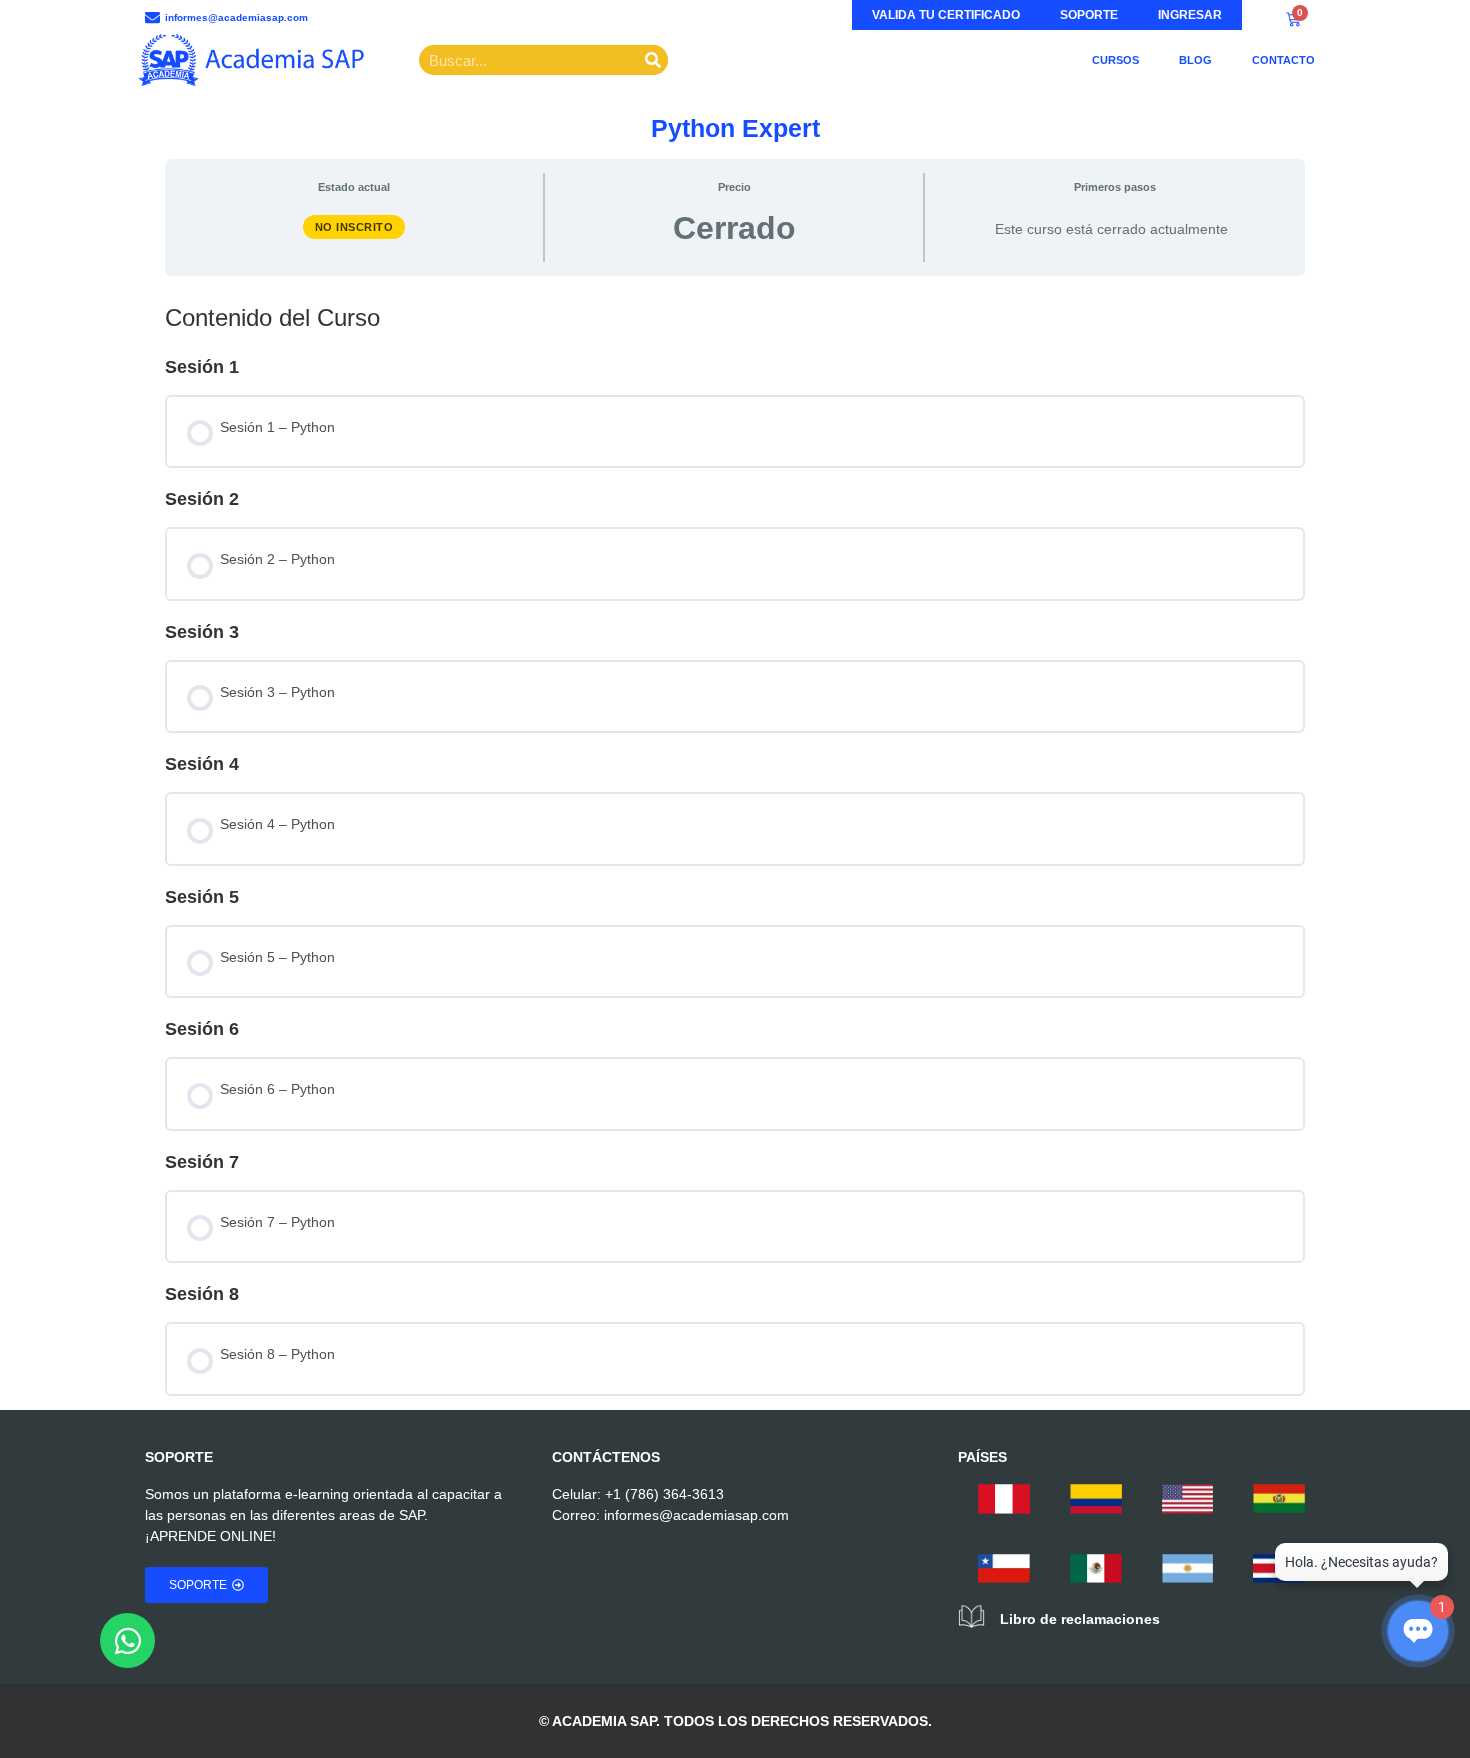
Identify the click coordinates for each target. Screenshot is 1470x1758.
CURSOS (1115, 60)
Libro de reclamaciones (1080, 1619)
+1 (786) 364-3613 (664, 1494)
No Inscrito (354, 227)
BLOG (1195, 60)
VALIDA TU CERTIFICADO (946, 15)
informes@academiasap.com (696, 1515)
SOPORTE (1089, 15)
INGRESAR (1190, 15)
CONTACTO (1283, 60)
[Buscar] (653, 60)
